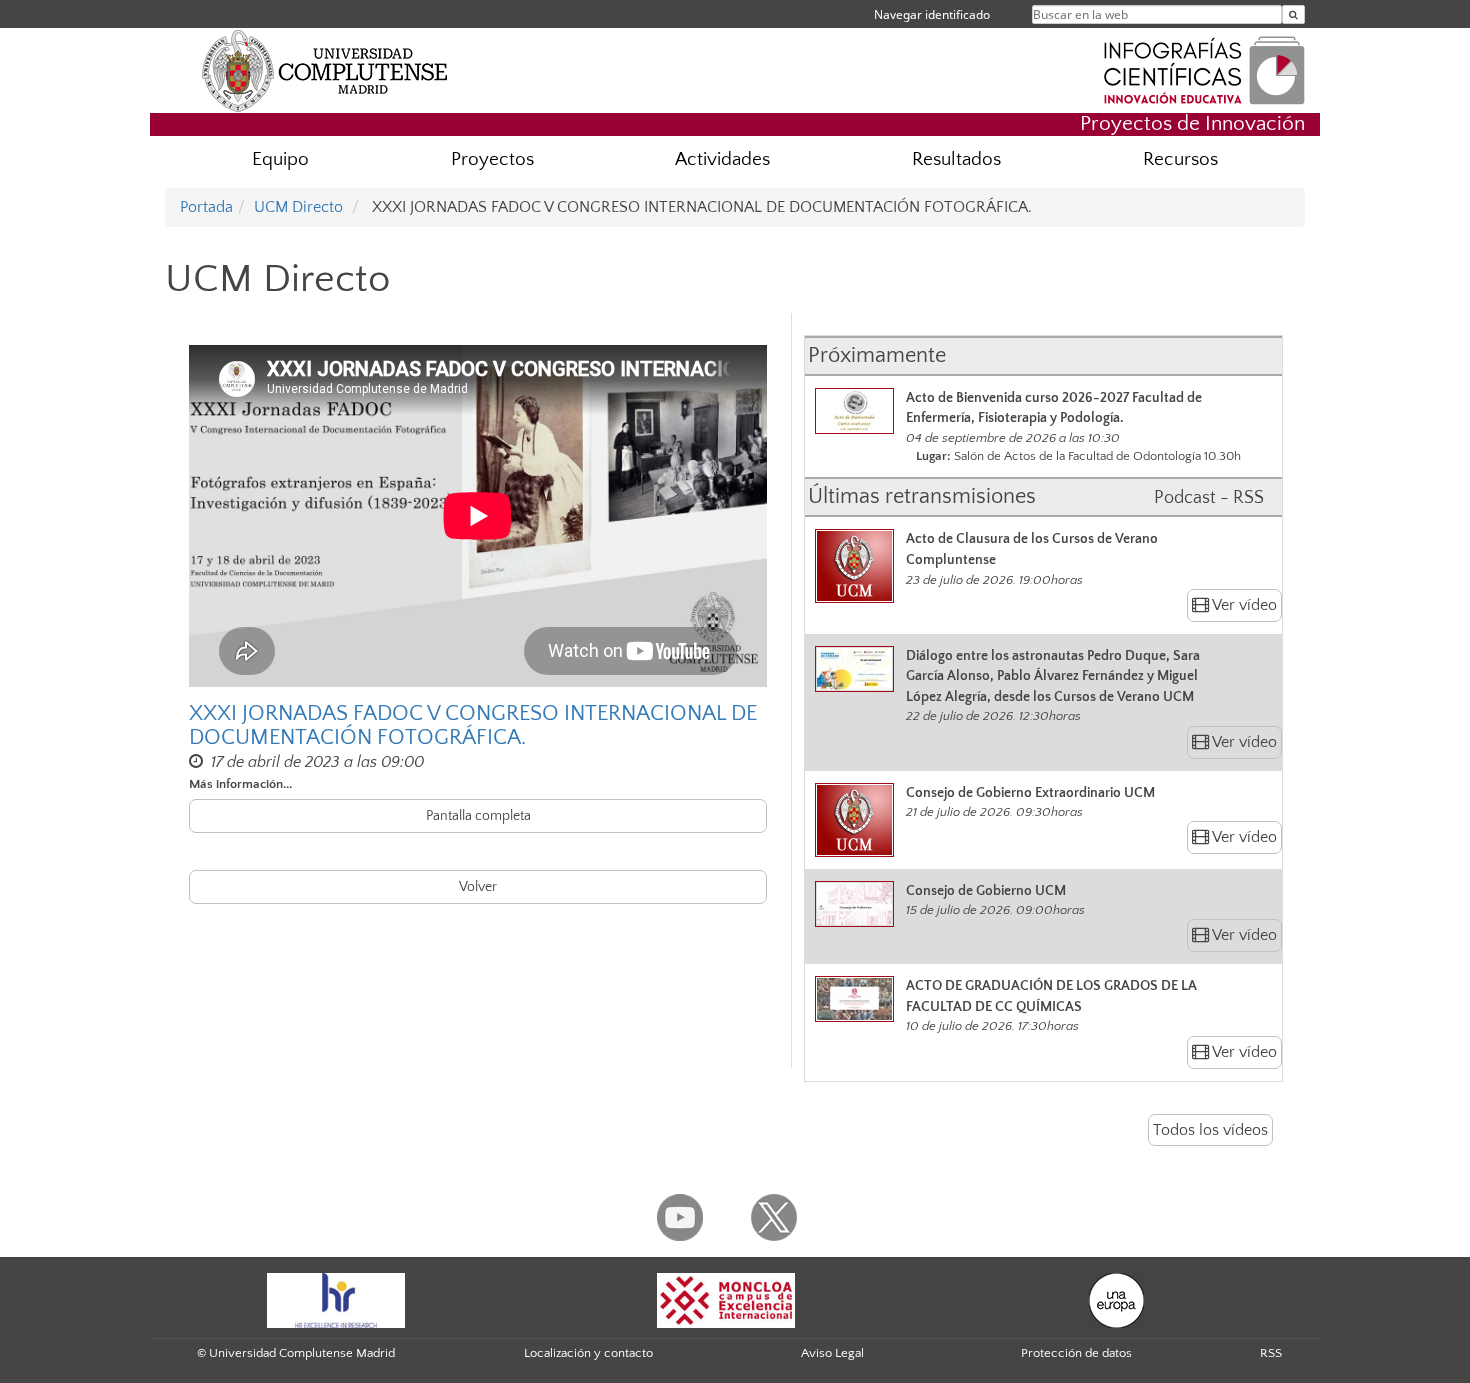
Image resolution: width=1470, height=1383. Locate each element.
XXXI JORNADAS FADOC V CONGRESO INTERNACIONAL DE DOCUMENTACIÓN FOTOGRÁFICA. (473, 726)
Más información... (240, 784)
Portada (206, 207)
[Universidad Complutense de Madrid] (325, 70)
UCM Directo (298, 207)
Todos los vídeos (1210, 1130)
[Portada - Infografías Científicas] (1204, 68)
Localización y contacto (588, 1353)
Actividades (722, 159)
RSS (1271, 1353)
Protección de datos (1076, 1353)
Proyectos (492, 159)
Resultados (956, 159)
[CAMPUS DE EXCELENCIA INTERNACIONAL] (726, 1299)
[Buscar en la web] (1293, 14)
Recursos (1180, 159)
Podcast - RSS (1209, 498)
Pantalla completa (478, 816)
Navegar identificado (932, 14)
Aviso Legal (832, 1353)
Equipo (280, 159)
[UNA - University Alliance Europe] (1116, 1299)
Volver (478, 887)
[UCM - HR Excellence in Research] (336, 1299)
